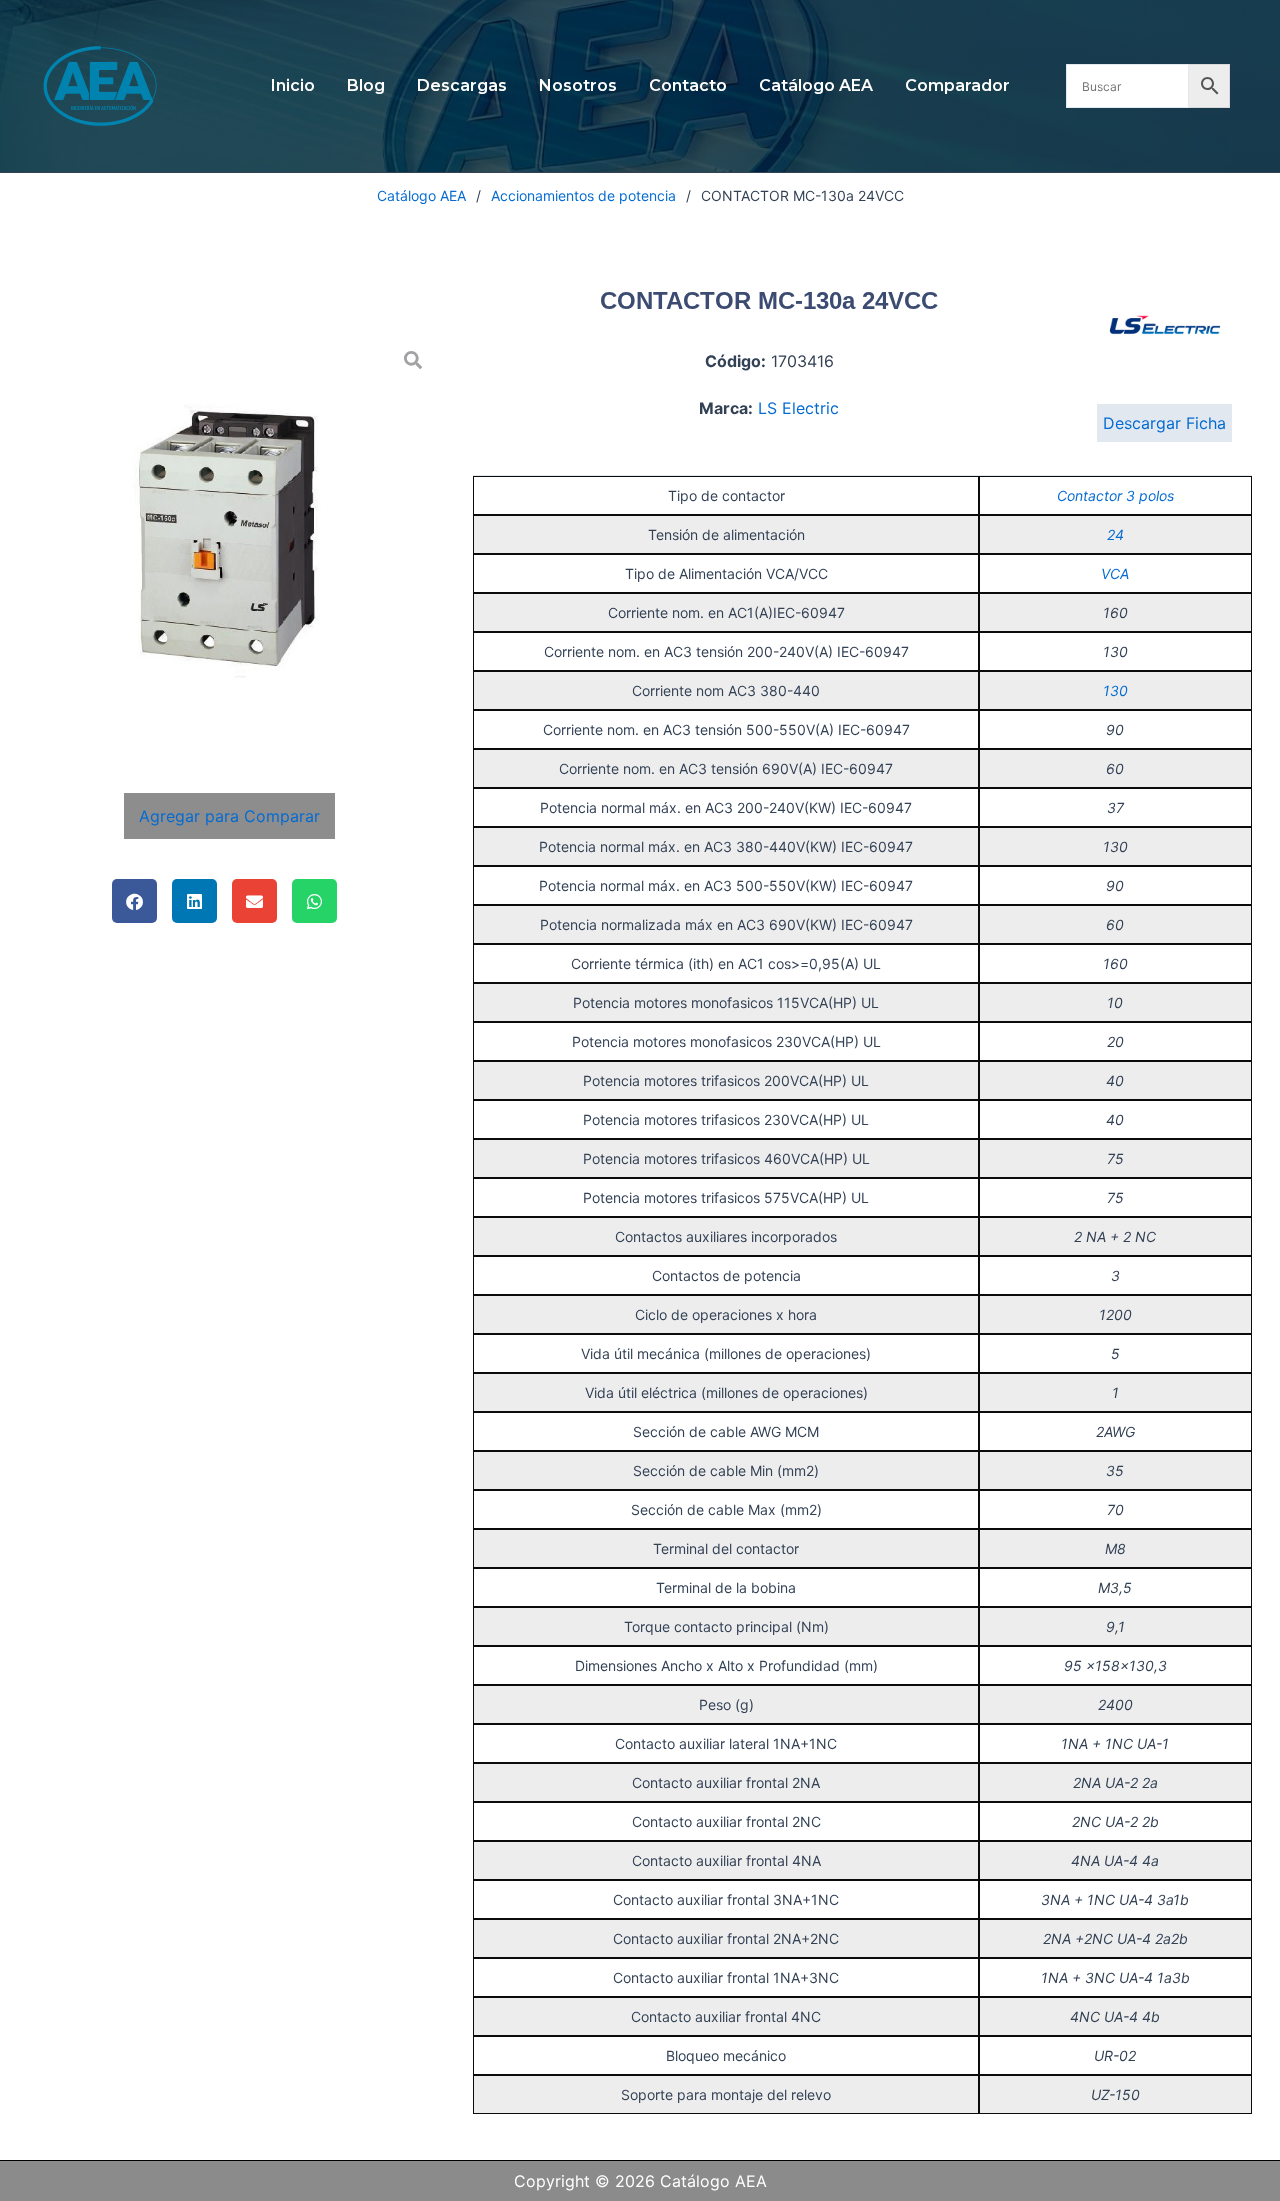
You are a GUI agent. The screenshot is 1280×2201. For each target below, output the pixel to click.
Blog (366, 85)
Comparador (957, 85)
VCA (1115, 573)
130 (1115, 690)
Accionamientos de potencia (583, 195)
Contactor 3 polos (1115, 495)
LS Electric (798, 408)
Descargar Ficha (1164, 423)
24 (1115, 534)
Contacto (688, 85)
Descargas (462, 85)
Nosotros (578, 85)
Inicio (293, 85)
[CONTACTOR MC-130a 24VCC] (229, 544)
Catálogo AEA (816, 85)
